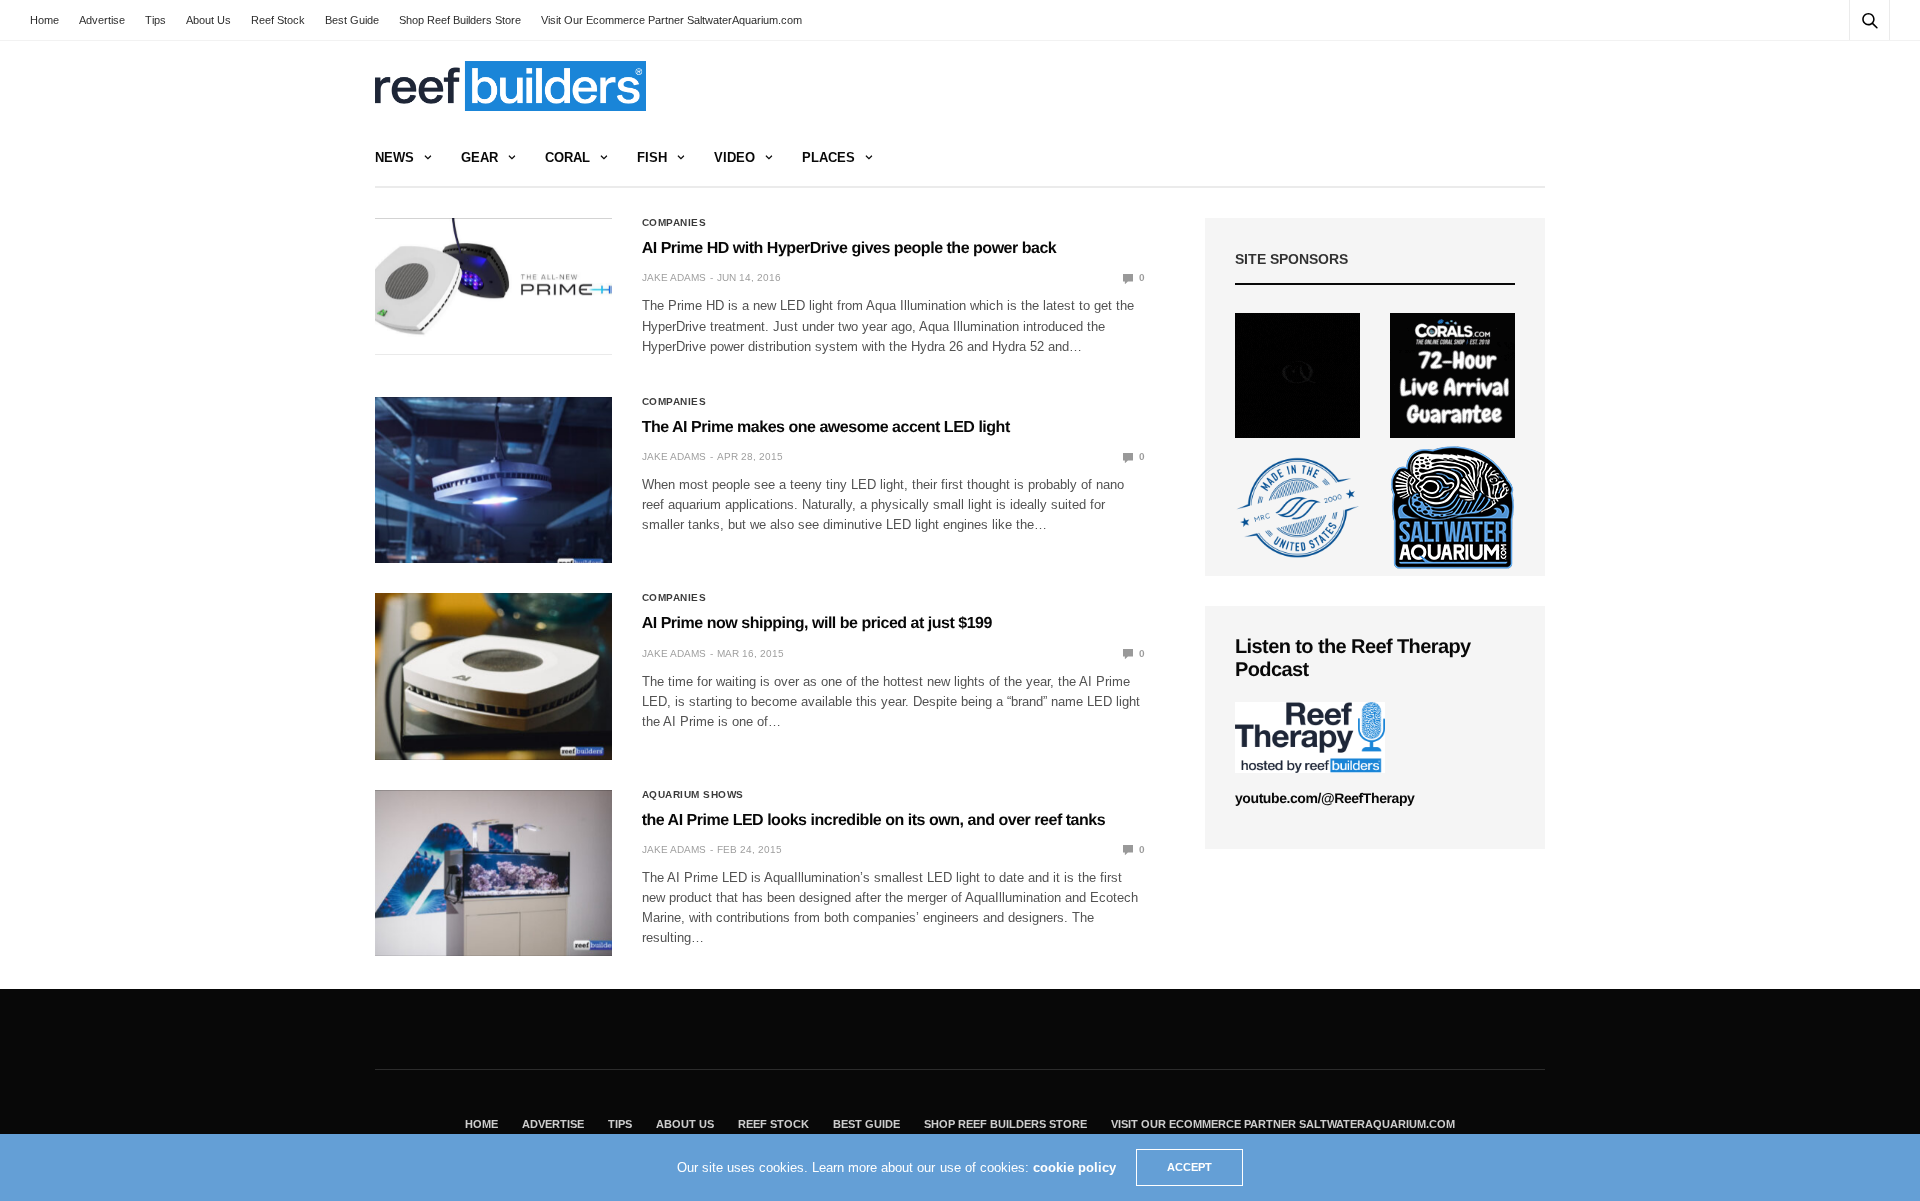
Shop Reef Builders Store (460, 20)
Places (828, 157)
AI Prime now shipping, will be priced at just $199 (817, 623)
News (394, 157)
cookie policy (1074, 1167)
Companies (674, 223)
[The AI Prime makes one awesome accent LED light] (493, 480)
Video (734, 157)
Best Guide (352, 20)
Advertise (102, 20)
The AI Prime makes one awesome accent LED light (826, 427)
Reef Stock (278, 20)
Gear (479, 157)
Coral (567, 157)
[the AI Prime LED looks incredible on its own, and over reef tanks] (493, 873)
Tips (155, 20)
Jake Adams (674, 277)
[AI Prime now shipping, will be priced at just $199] (493, 676)
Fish (652, 157)
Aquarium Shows (693, 795)
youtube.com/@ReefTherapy (1324, 798)
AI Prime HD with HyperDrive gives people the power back (849, 248)
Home (44, 20)
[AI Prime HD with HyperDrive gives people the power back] (493, 286)
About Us (208, 20)
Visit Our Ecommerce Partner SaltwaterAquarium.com (671, 20)
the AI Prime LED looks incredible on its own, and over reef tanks (873, 820)
